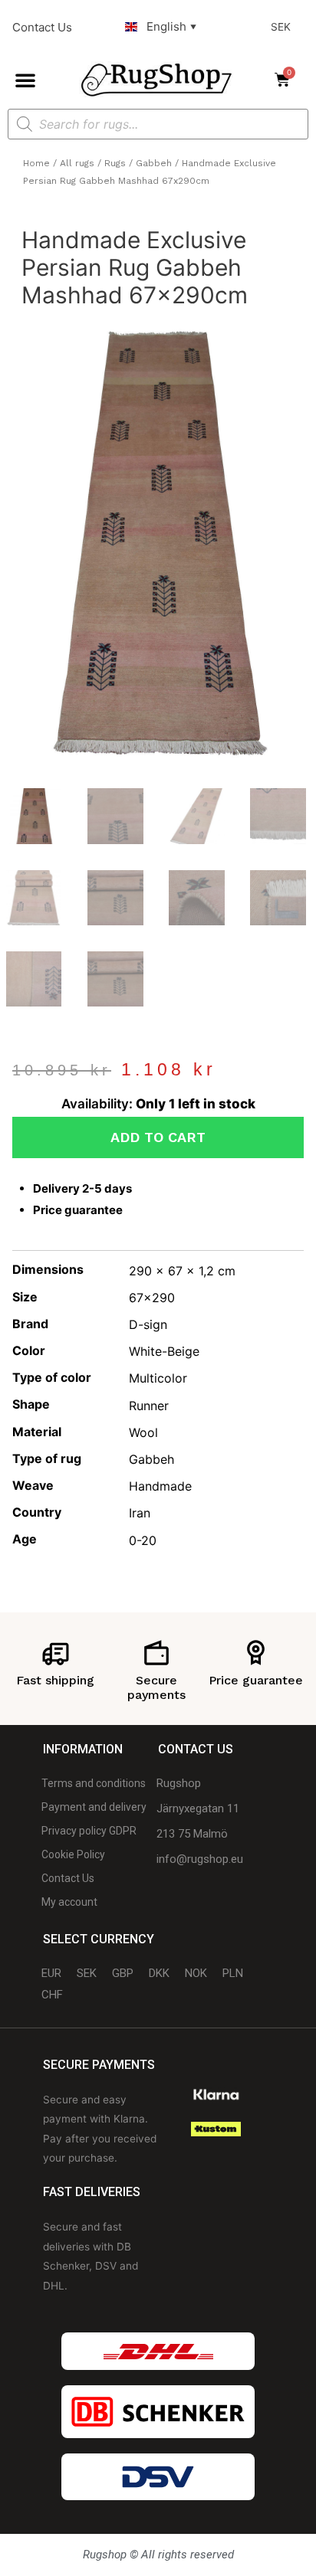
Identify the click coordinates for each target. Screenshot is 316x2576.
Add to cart (158, 1137)
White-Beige (164, 1351)
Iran (140, 1513)
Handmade (160, 1486)
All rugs (77, 163)
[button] (25, 80)
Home (36, 163)
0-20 (143, 1540)
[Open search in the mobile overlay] (158, 124)
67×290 (152, 1298)
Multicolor (158, 1378)
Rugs (115, 163)
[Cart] (287, 80)
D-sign (148, 1324)
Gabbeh (154, 163)
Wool (143, 1432)
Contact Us (42, 27)
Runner (149, 1406)
